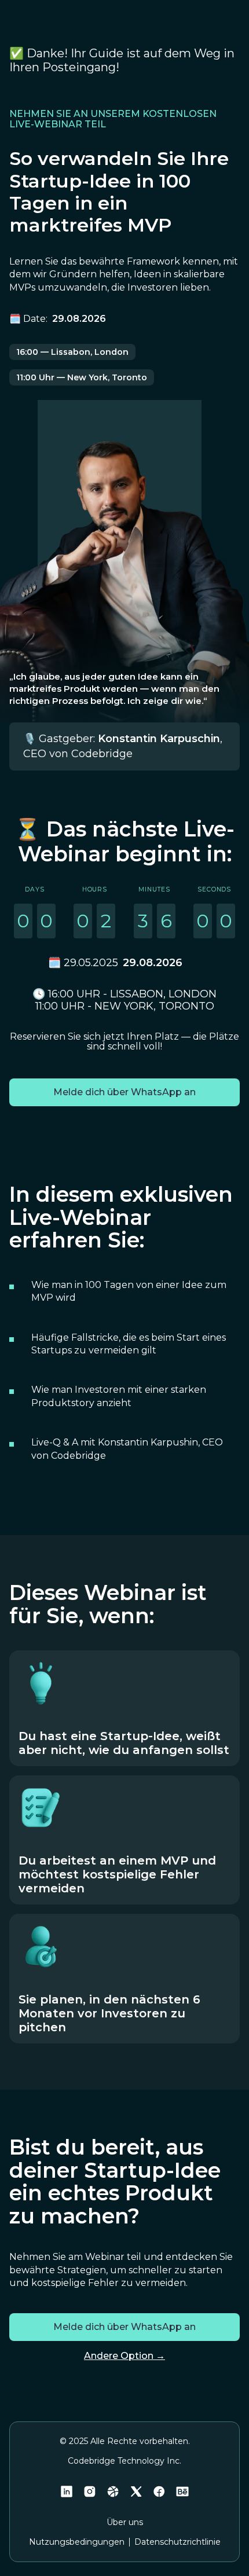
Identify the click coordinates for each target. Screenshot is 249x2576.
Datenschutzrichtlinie (177, 2542)
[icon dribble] (113, 2491)
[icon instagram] (90, 2491)
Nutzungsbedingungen (77, 2542)
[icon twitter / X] (136, 2491)
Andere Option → (124, 2356)
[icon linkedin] (67, 2491)
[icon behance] (182, 2491)
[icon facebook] (159, 2491)
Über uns (125, 2522)
